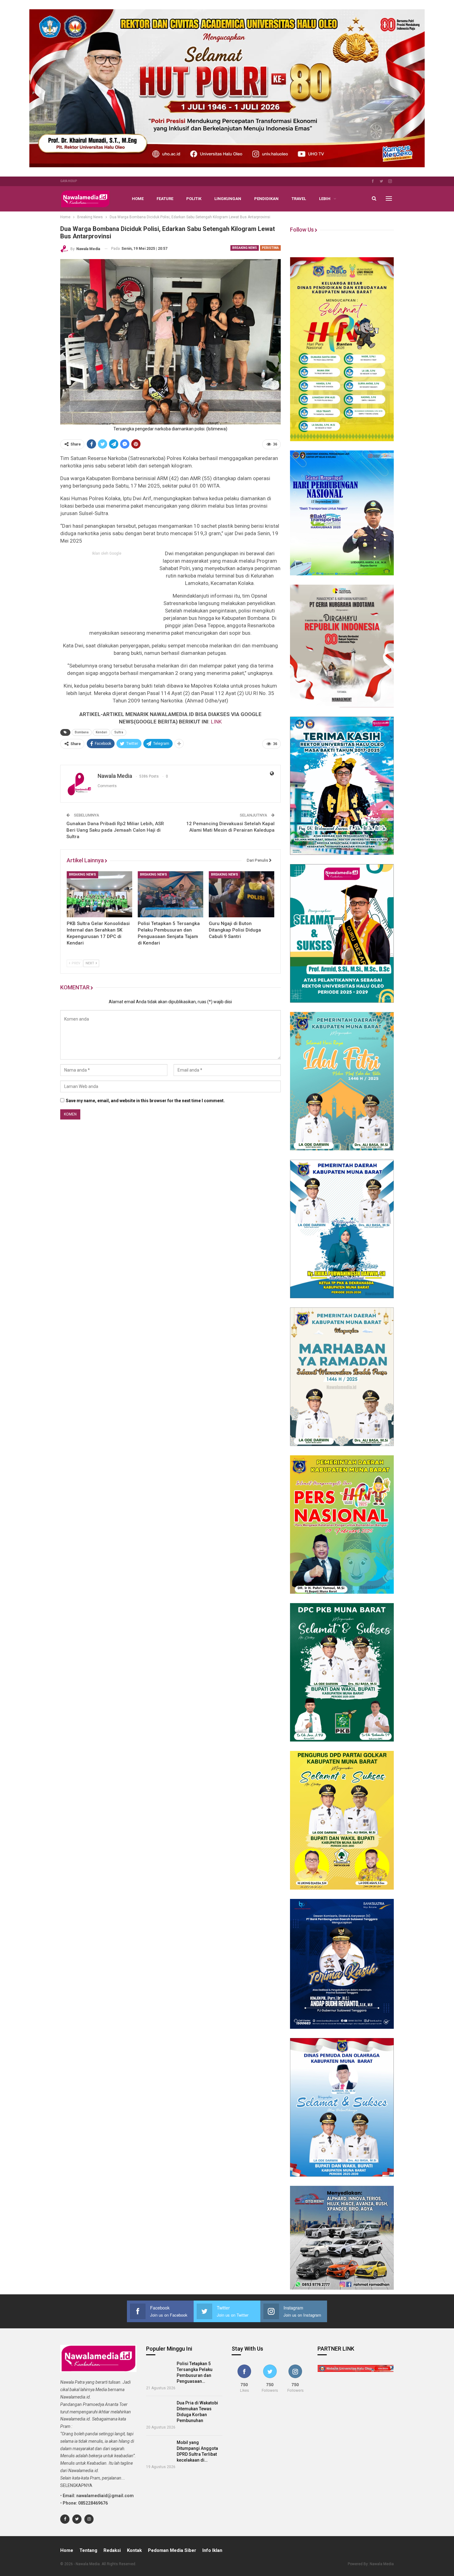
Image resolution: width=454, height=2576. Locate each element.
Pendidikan (266, 199)
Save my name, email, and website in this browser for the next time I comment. (145, 1101)
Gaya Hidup (69, 181)
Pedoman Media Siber (172, 2550)
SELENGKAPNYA (76, 2485)
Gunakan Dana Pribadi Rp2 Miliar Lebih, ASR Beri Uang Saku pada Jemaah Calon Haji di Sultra (115, 830)
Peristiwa (270, 248)
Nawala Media (382, 2564)
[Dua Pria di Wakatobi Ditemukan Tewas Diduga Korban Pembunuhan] (160, 2411)
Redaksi (112, 2550)
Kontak (134, 2550)
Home (138, 199)
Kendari (101, 732)
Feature (165, 199)
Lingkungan (228, 199)
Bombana (82, 732)
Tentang (88, 2550)
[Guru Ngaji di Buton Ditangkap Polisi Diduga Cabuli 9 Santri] (242, 894)
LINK (216, 722)
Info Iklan (212, 2550)
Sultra (119, 732)
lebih (325, 199)
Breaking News (245, 248)
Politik (194, 199)
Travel (299, 199)
